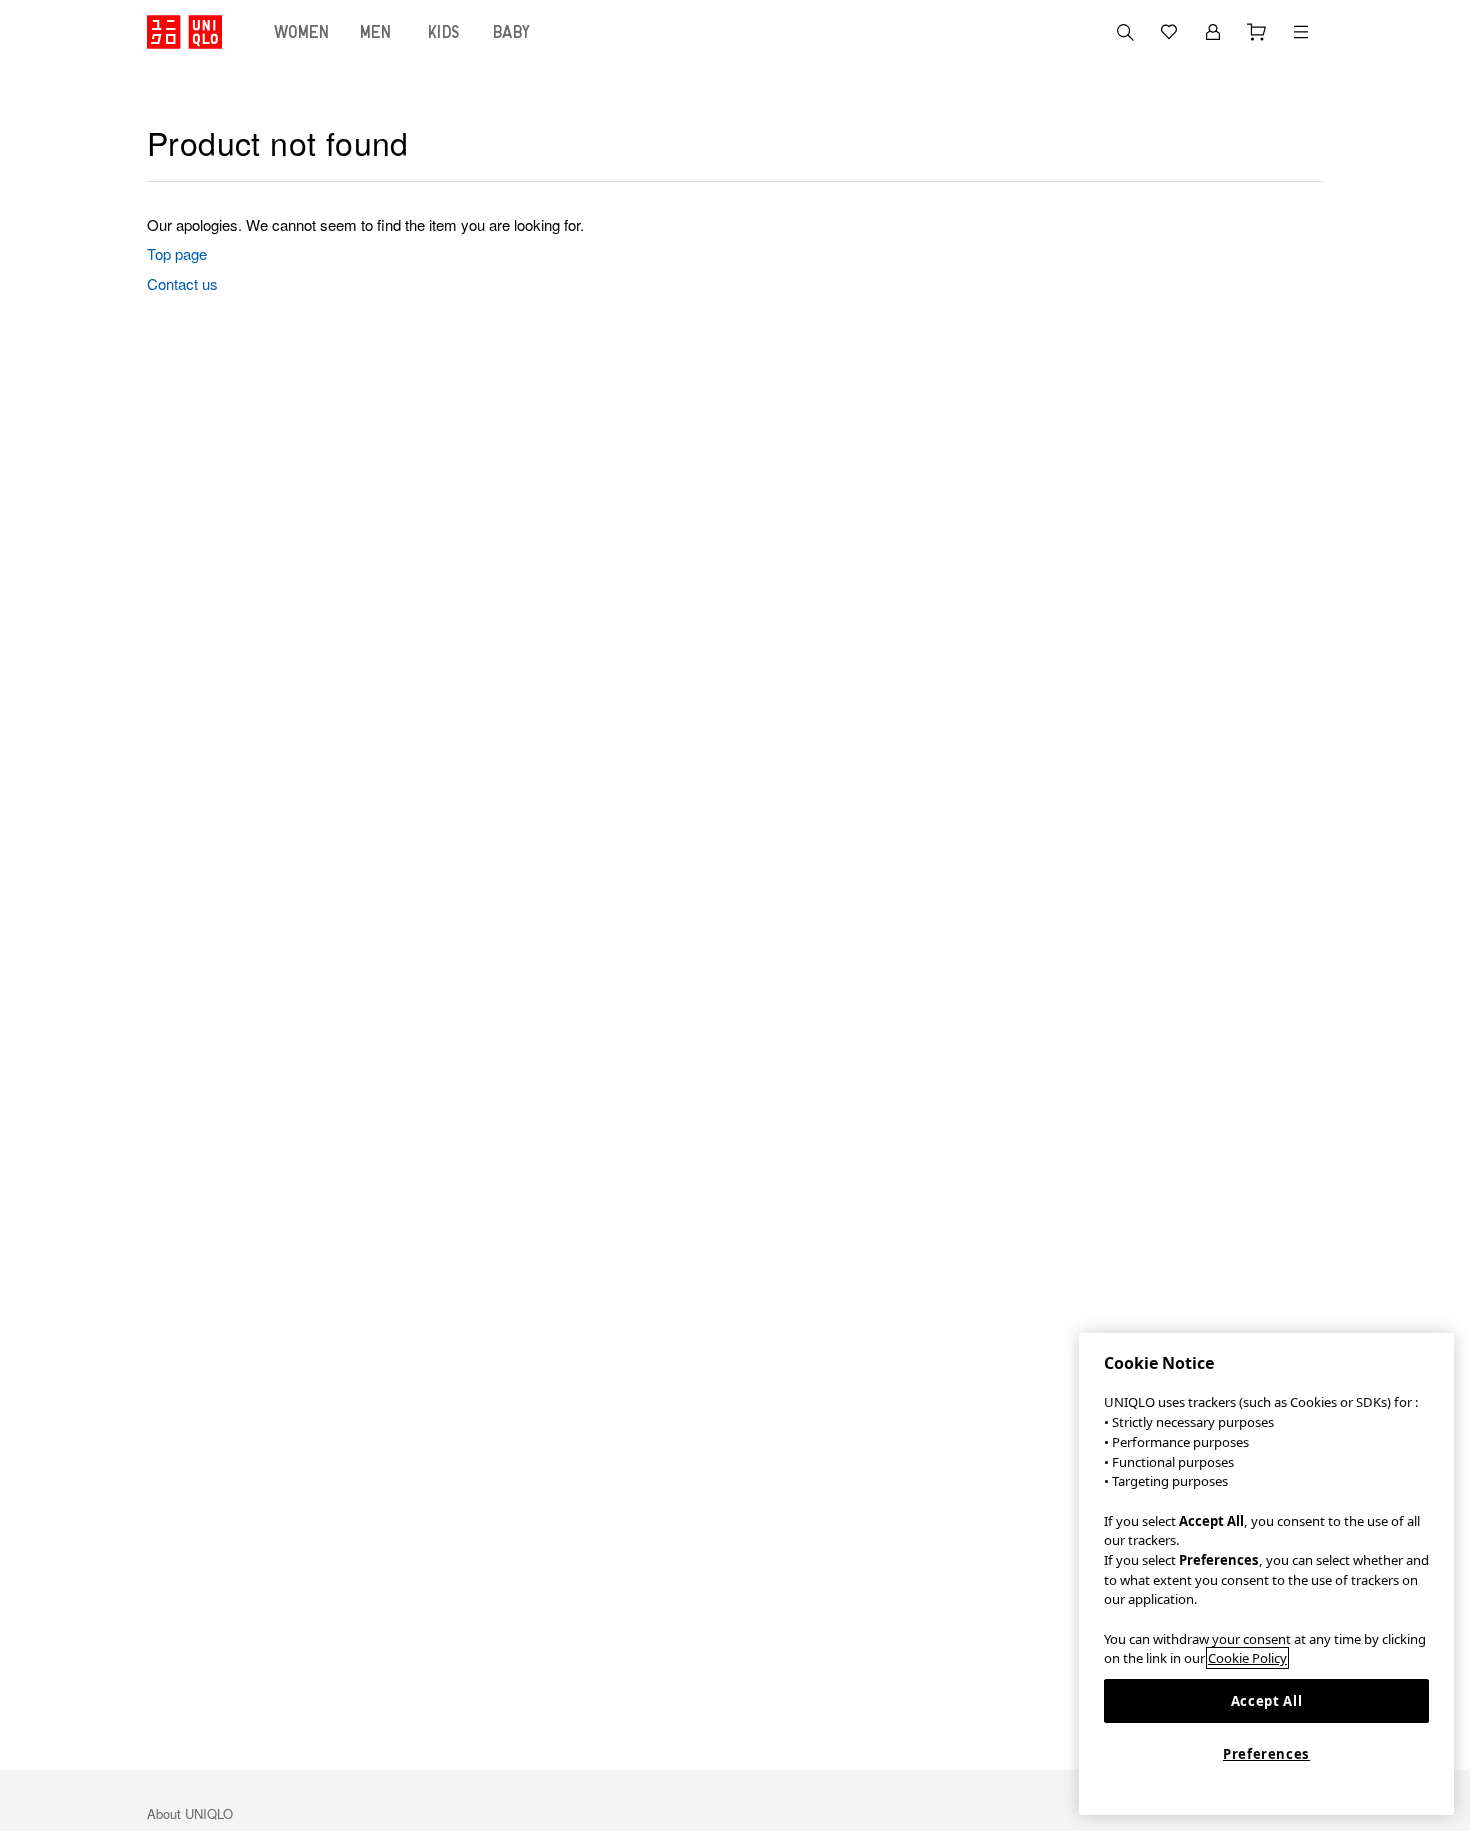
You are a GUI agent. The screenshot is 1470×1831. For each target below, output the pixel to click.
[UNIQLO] (184, 32)
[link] (523, 254)
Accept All (1267, 1701)
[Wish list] (1169, 32)
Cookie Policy (1247, 1658)
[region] (1266, 1574)
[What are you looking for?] (1125, 32)
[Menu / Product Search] (1301, 32)
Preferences (1266, 1754)
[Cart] (1257, 32)
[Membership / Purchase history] (1213, 32)
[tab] (302, 32)
